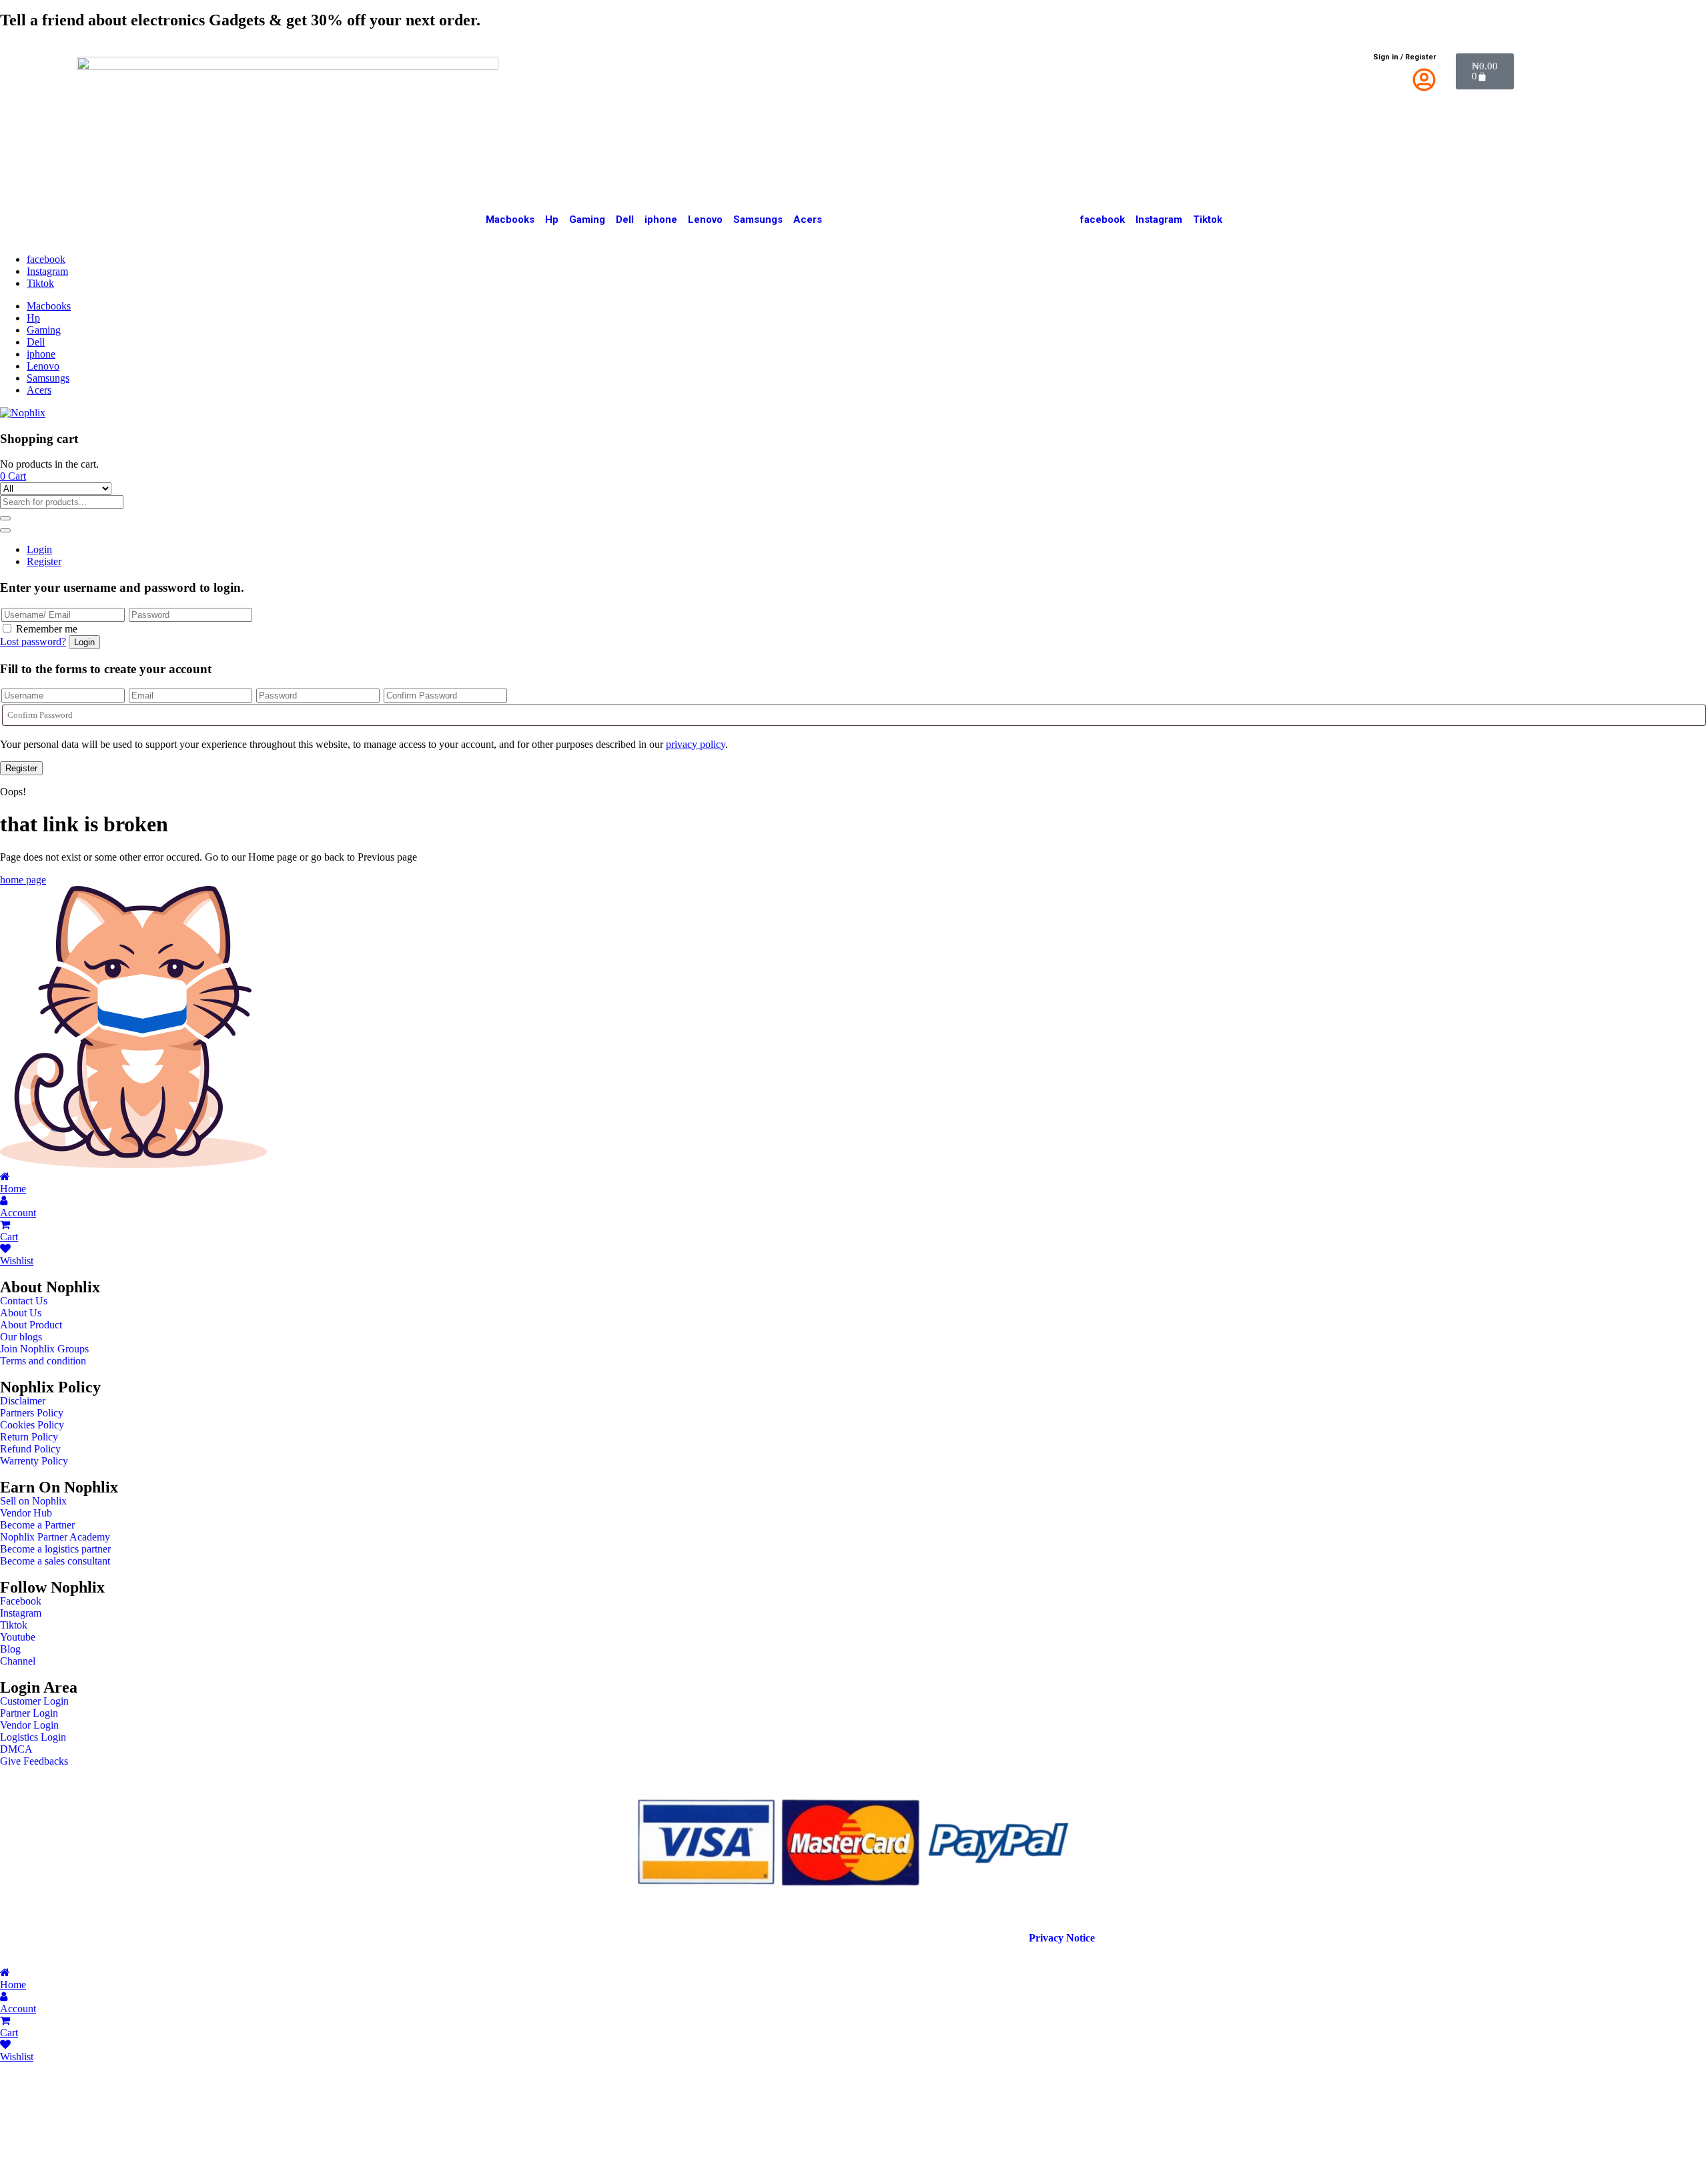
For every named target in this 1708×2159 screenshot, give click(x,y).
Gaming (587, 220)
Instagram (1159, 220)
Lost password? (33, 641)
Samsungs (758, 220)
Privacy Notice (1063, 1938)
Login (39, 549)
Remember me (47, 629)
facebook (1103, 220)
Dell (625, 220)
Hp (552, 220)
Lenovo (705, 220)
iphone (661, 220)
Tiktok (1208, 220)
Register (44, 561)
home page (23, 880)
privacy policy (696, 744)
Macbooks (510, 220)
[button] (13, 476)
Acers (808, 220)
